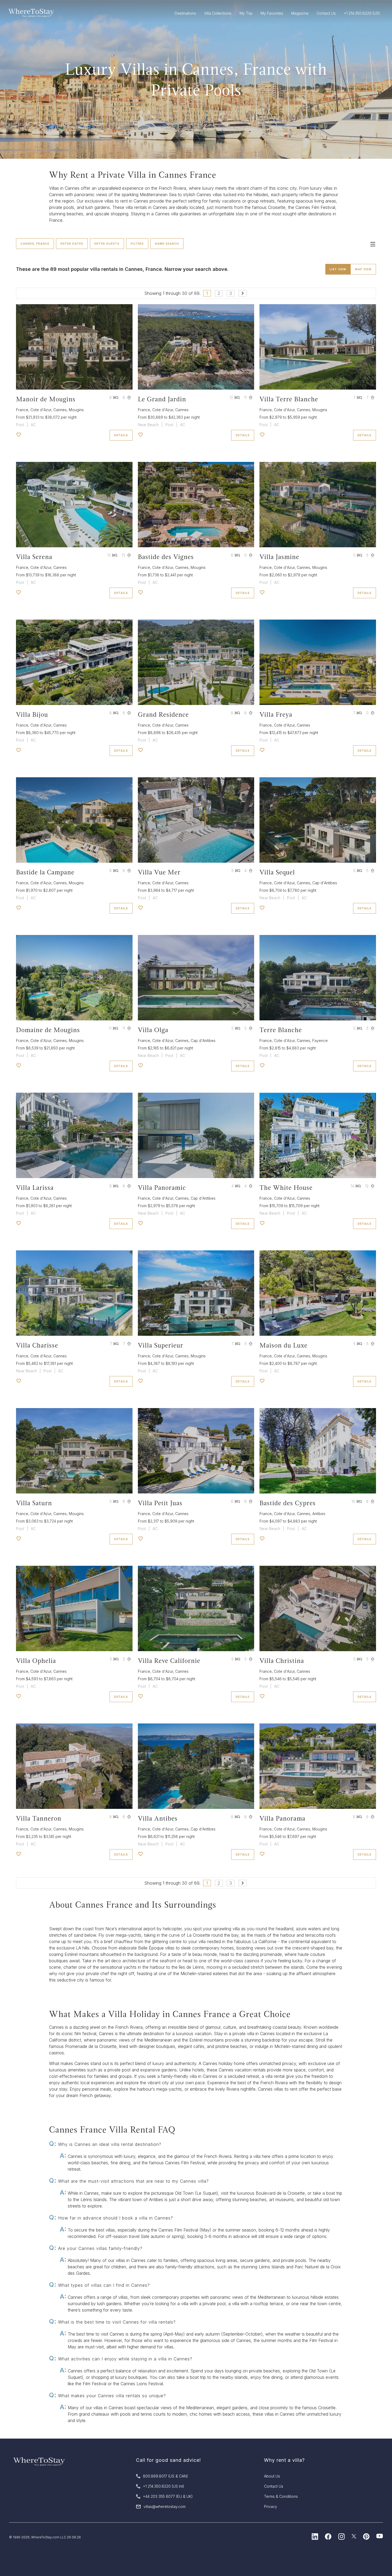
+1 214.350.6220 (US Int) (164, 2486)
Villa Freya (276, 714)
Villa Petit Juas (160, 1503)
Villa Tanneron (39, 1818)
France (22, 410)
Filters (137, 244)
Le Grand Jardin (162, 399)
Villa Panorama (282, 1818)
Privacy (271, 2506)
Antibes (319, 1514)
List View (338, 269)
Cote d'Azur (41, 410)
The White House (286, 1188)
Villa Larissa (35, 1188)
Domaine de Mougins (48, 1030)
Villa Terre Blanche (289, 399)
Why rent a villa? (284, 2460)
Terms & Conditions (281, 2496)
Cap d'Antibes (325, 883)
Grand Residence (163, 714)
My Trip (246, 13)
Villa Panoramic (162, 1188)
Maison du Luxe (283, 1345)
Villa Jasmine (279, 557)
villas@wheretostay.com (165, 2506)
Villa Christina (282, 1661)
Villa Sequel (277, 872)
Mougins (76, 410)
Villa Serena (34, 557)
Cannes (60, 410)
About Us (272, 2476)
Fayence (320, 1041)
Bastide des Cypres (288, 1503)
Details (121, 435)
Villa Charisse (37, 1345)
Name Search (167, 244)
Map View (363, 269)
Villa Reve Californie (169, 1661)
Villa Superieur (161, 1345)
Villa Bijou (32, 714)
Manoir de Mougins (46, 399)
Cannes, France (35, 244)
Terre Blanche (281, 1030)
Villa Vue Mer (159, 872)
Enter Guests (107, 244)
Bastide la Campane (45, 872)
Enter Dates (72, 244)
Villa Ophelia (36, 1661)
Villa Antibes (158, 1818)
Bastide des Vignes (166, 557)
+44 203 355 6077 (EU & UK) (168, 2496)
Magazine (300, 13)
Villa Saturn (34, 1503)
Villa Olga (153, 1030)
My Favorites (272, 13)
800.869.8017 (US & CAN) (165, 2476)
